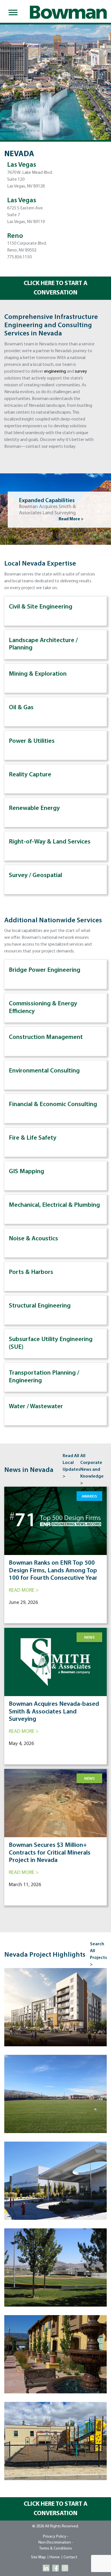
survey (81, 372)
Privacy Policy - (56, 2537)
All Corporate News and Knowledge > (92, 1470)
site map (38, 2557)
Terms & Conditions (56, 2549)
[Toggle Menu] (12, 13)
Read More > (71, 519)
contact (70, 2557)
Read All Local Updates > (71, 1466)
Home (55, 2557)
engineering (55, 372)
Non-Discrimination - (56, 2543)
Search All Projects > (98, 1954)
